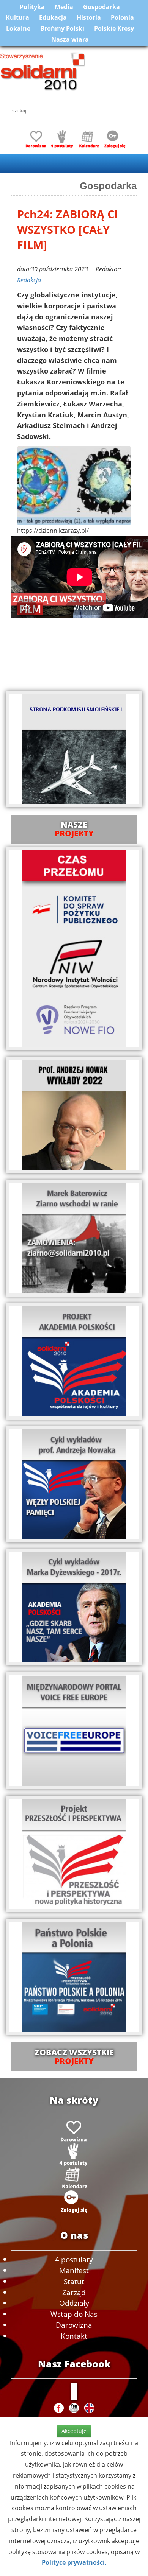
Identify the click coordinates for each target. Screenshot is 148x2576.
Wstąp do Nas (74, 2314)
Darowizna (74, 2325)
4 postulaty (74, 2259)
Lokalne (18, 28)
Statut (74, 2281)
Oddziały (74, 2303)
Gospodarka (102, 7)
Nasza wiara (70, 39)
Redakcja (29, 280)
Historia (89, 17)
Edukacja (53, 17)
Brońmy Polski (62, 28)
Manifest (74, 2270)
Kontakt (74, 2336)
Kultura (17, 17)
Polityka (32, 7)
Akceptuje (74, 2431)
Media (64, 7)
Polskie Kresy (114, 28)
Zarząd (74, 2292)
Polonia (122, 17)
